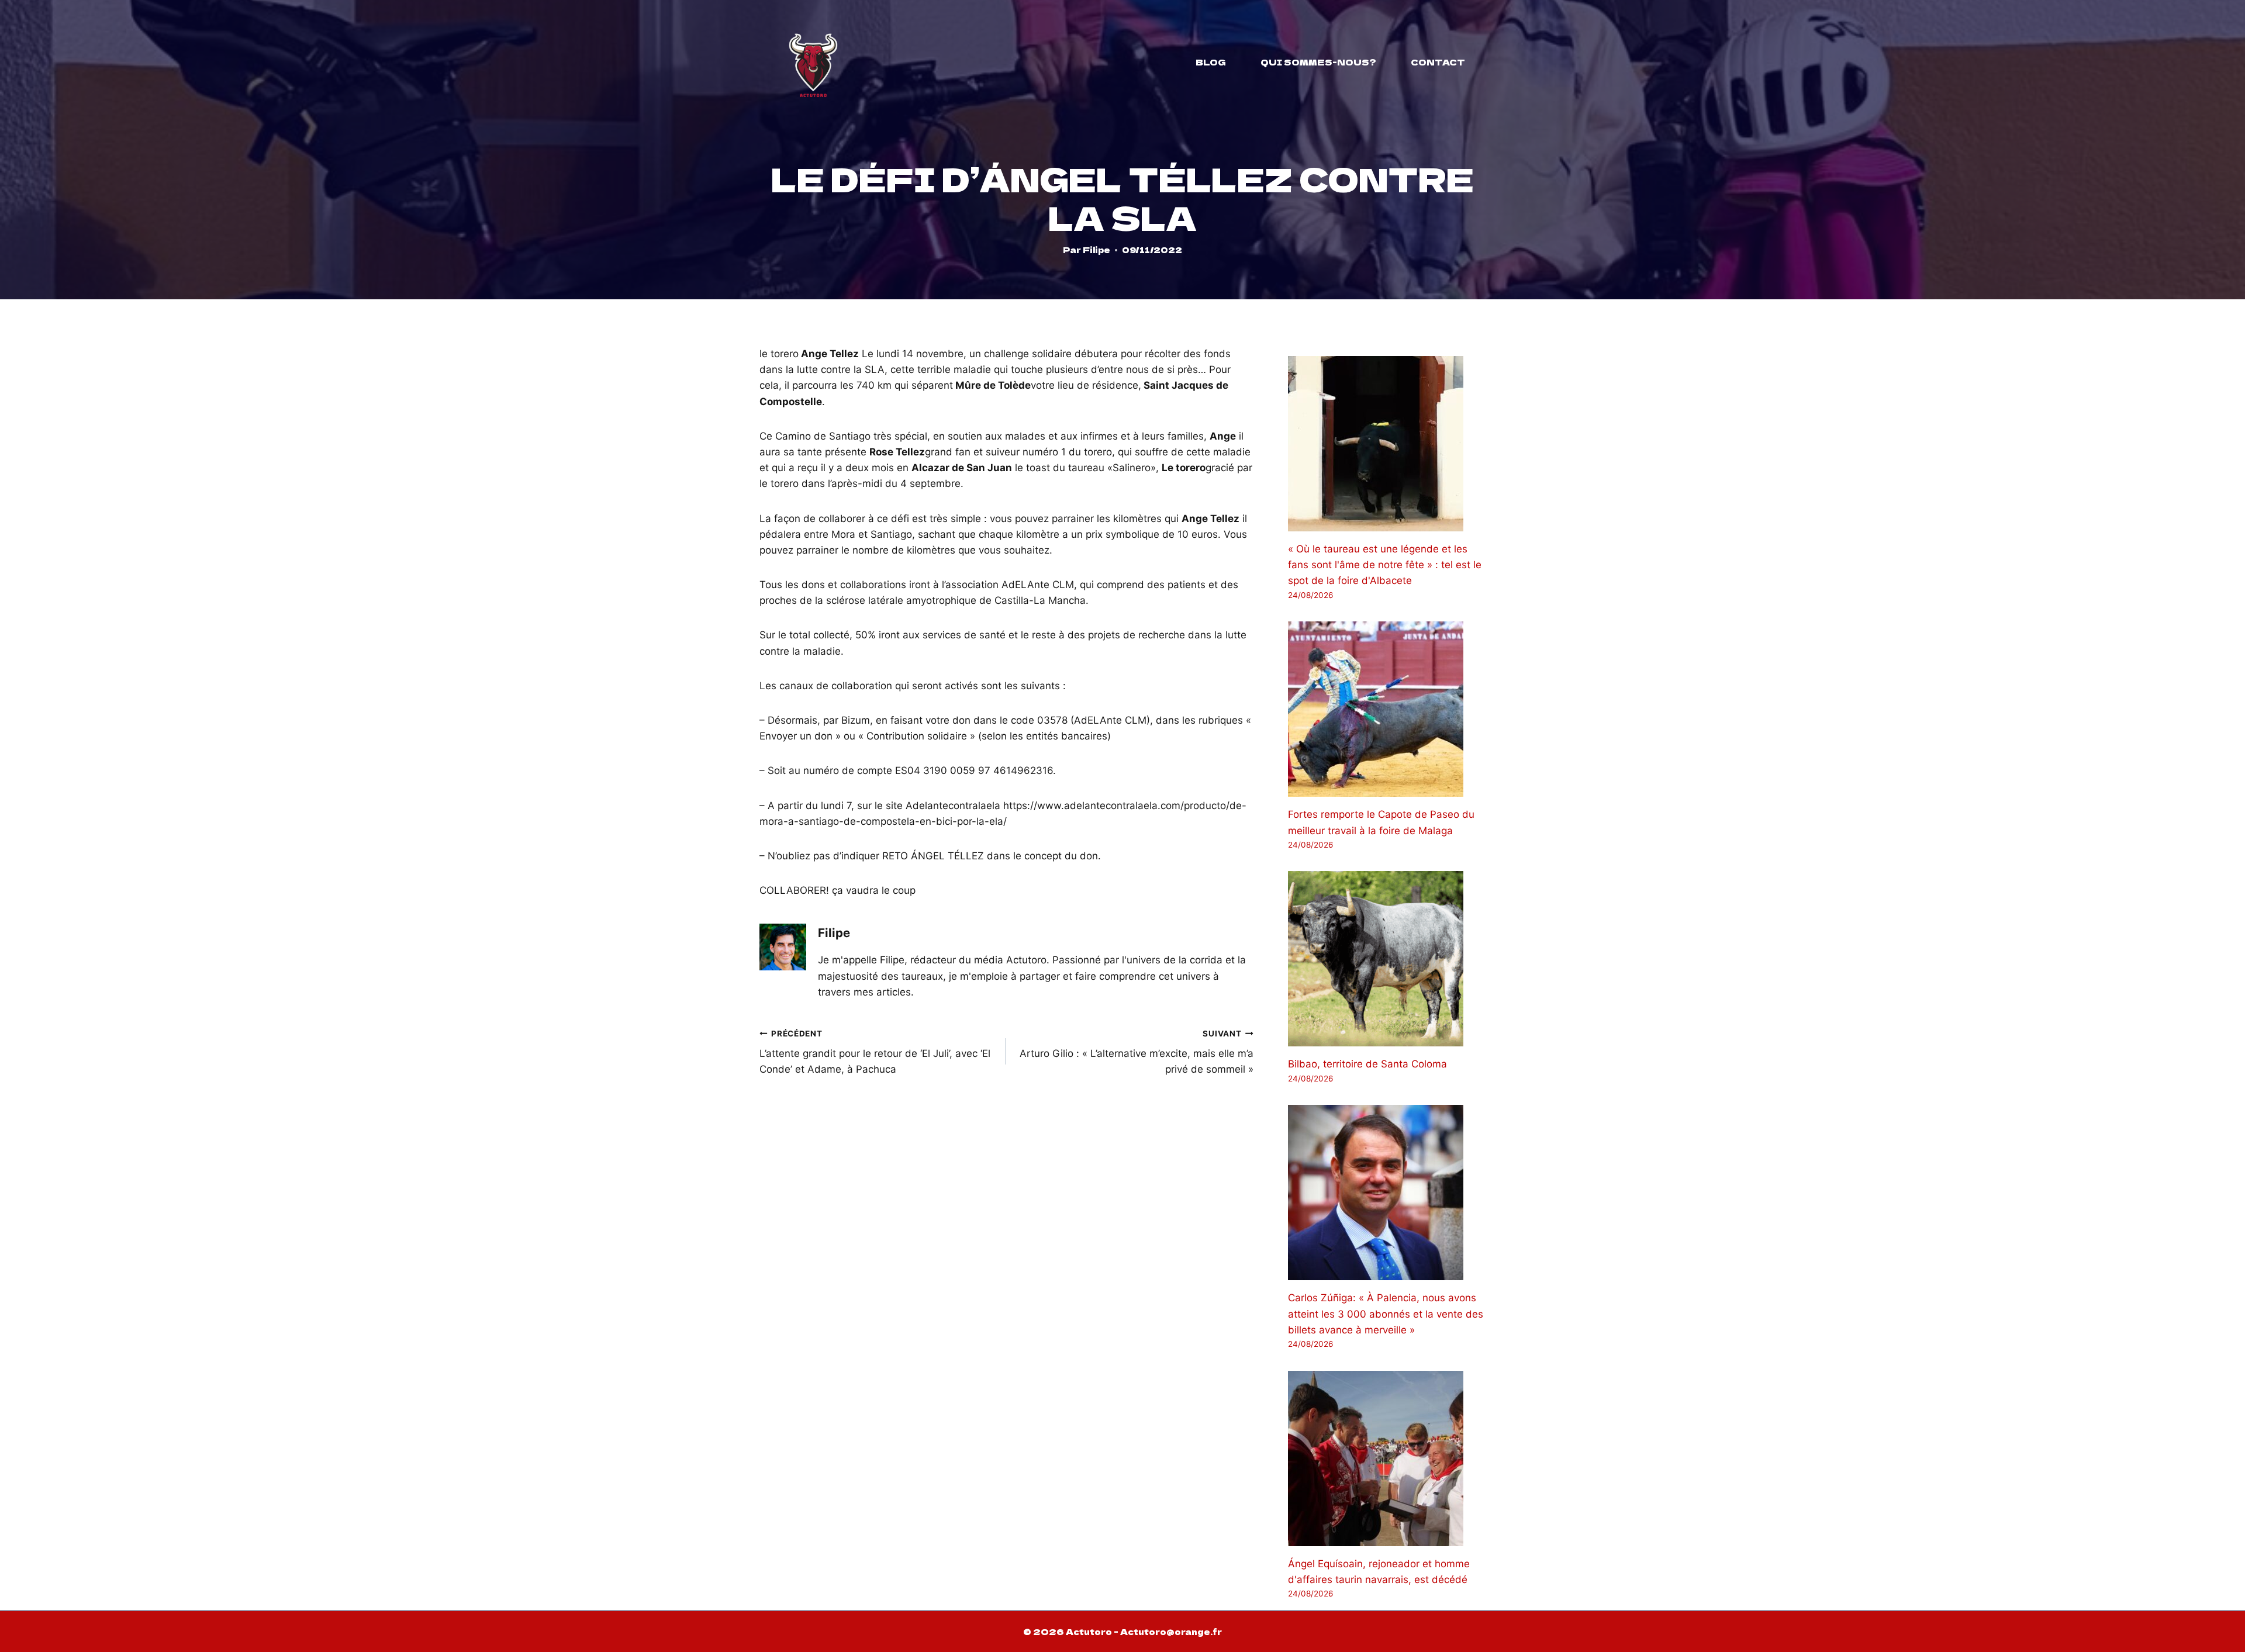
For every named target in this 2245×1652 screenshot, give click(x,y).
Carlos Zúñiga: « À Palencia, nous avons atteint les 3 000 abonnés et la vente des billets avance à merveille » (1386, 1314)
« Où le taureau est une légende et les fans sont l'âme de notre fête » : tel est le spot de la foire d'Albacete (1385, 565)
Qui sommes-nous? (1318, 62)
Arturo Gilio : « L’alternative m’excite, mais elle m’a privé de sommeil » (1136, 1052)
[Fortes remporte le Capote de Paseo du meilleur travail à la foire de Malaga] (1387, 709)
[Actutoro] (813, 62)
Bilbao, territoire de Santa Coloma (1367, 1064)
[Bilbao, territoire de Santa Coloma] (1387, 959)
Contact (1438, 62)
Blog (1211, 62)
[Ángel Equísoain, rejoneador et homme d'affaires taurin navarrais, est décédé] (1387, 1459)
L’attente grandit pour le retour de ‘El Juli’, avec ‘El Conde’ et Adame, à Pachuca (875, 1052)
